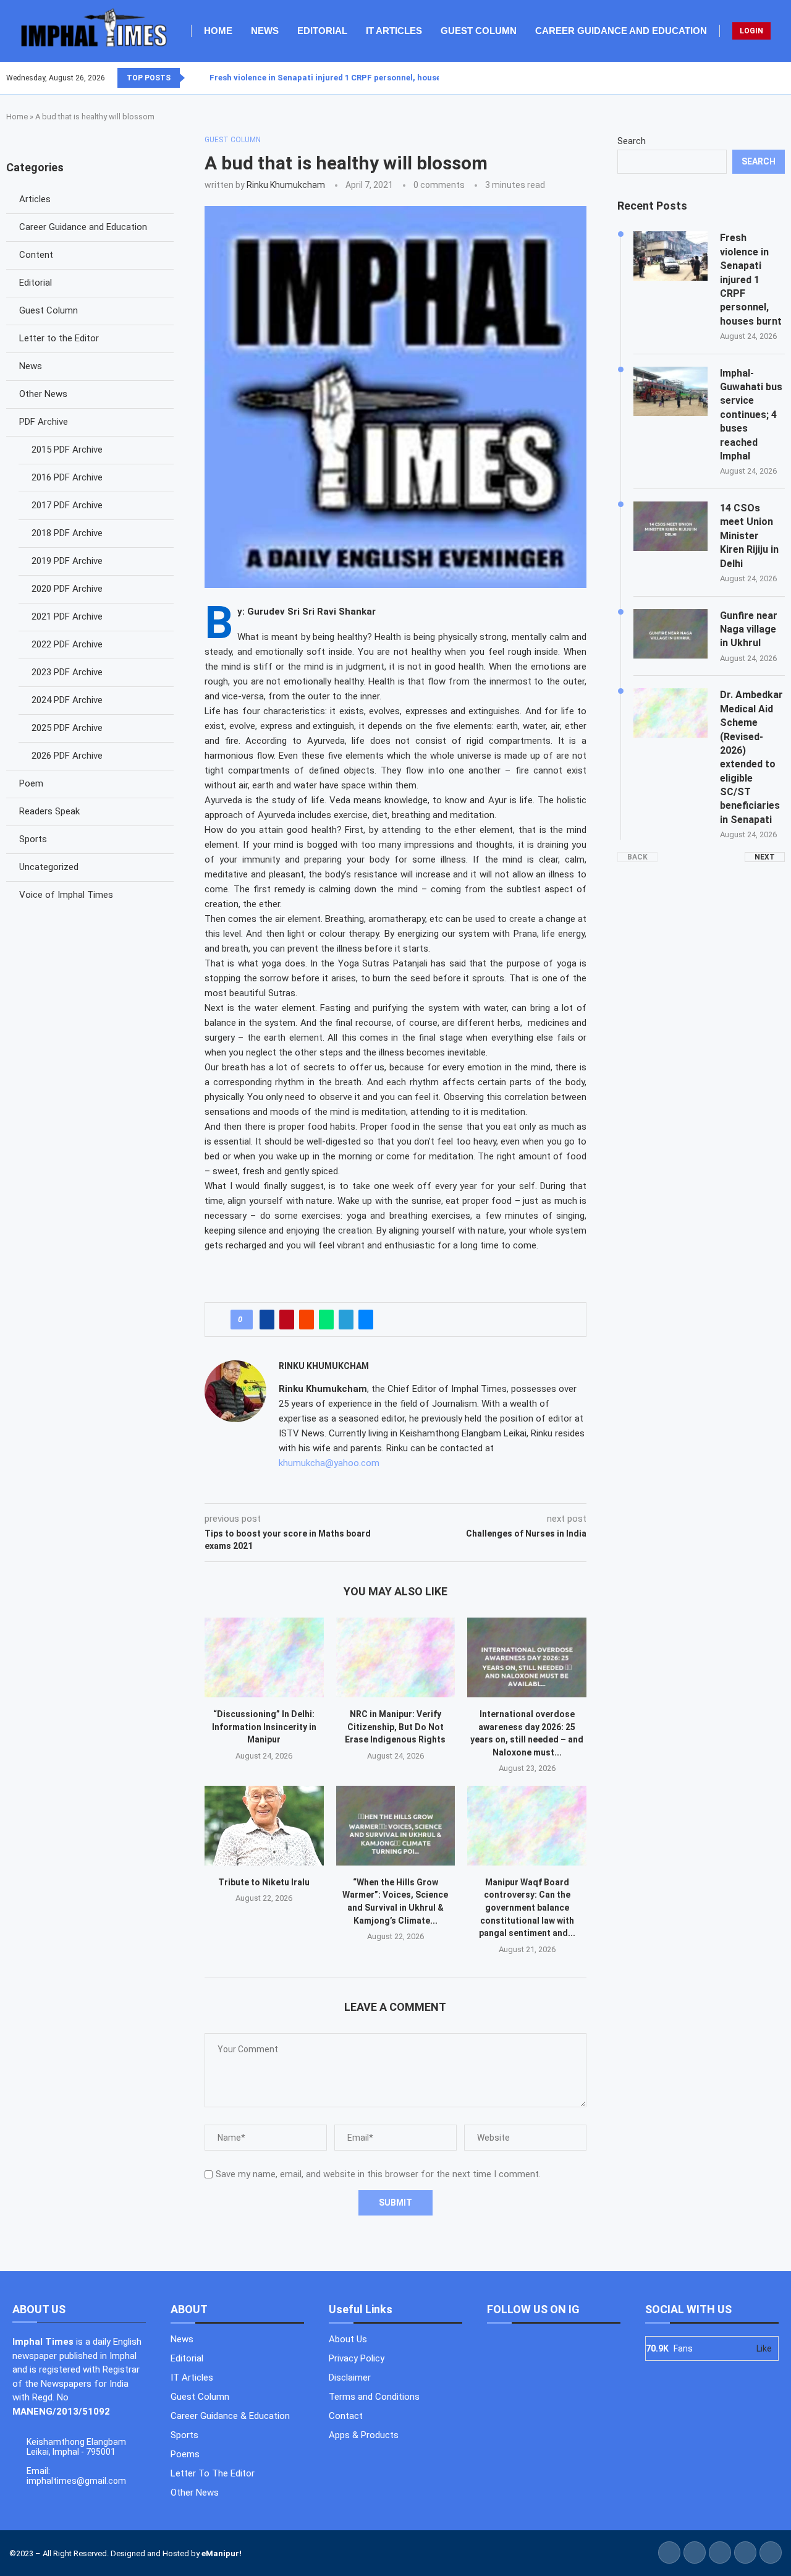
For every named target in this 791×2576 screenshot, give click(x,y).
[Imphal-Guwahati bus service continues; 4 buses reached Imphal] (670, 391)
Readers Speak (49, 811)
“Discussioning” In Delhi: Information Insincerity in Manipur (264, 1727)
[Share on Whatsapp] (326, 1320)
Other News (43, 394)
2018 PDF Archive (67, 533)
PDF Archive (44, 422)
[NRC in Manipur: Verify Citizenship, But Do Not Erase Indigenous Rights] (396, 1657)
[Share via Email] (366, 1320)
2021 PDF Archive (67, 616)
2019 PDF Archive (67, 561)
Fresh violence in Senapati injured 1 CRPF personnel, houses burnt (339, 78)
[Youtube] (777, 78)
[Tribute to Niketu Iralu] (264, 1825)
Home (218, 31)
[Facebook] (755, 78)
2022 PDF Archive (67, 644)
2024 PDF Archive (67, 700)
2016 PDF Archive (67, 477)
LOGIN (751, 31)
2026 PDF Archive (67, 756)
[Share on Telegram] (346, 1320)
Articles (35, 199)
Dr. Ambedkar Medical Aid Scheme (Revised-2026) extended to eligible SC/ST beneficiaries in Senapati (751, 757)
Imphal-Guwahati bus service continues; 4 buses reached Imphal (751, 415)
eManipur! (222, 2553)
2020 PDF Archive (67, 589)
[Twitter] (762, 78)
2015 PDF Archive (67, 450)
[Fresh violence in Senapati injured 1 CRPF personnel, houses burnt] (670, 256)
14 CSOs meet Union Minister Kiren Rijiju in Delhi (749, 536)
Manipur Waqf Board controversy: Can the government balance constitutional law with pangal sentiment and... (527, 1908)
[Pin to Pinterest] (287, 1320)
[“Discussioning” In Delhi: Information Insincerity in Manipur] (264, 1657)
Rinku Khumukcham (286, 185)
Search (632, 141)
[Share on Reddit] (307, 1320)
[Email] (784, 78)
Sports (33, 839)
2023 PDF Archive (67, 672)
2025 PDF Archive (67, 728)
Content (36, 255)
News (265, 31)
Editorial (322, 31)
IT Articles (394, 31)
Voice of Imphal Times (66, 895)
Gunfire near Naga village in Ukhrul (749, 629)
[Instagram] (769, 78)
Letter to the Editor (59, 338)
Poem (31, 783)
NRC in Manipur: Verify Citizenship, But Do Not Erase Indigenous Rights (395, 1727)
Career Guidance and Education (621, 31)
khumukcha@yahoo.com (329, 1463)
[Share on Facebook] (267, 1320)
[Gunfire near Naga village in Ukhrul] (670, 634)
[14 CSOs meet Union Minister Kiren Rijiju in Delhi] (670, 526)
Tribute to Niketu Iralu (264, 1882)
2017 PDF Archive (67, 505)
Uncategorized (49, 867)
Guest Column (479, 31)
